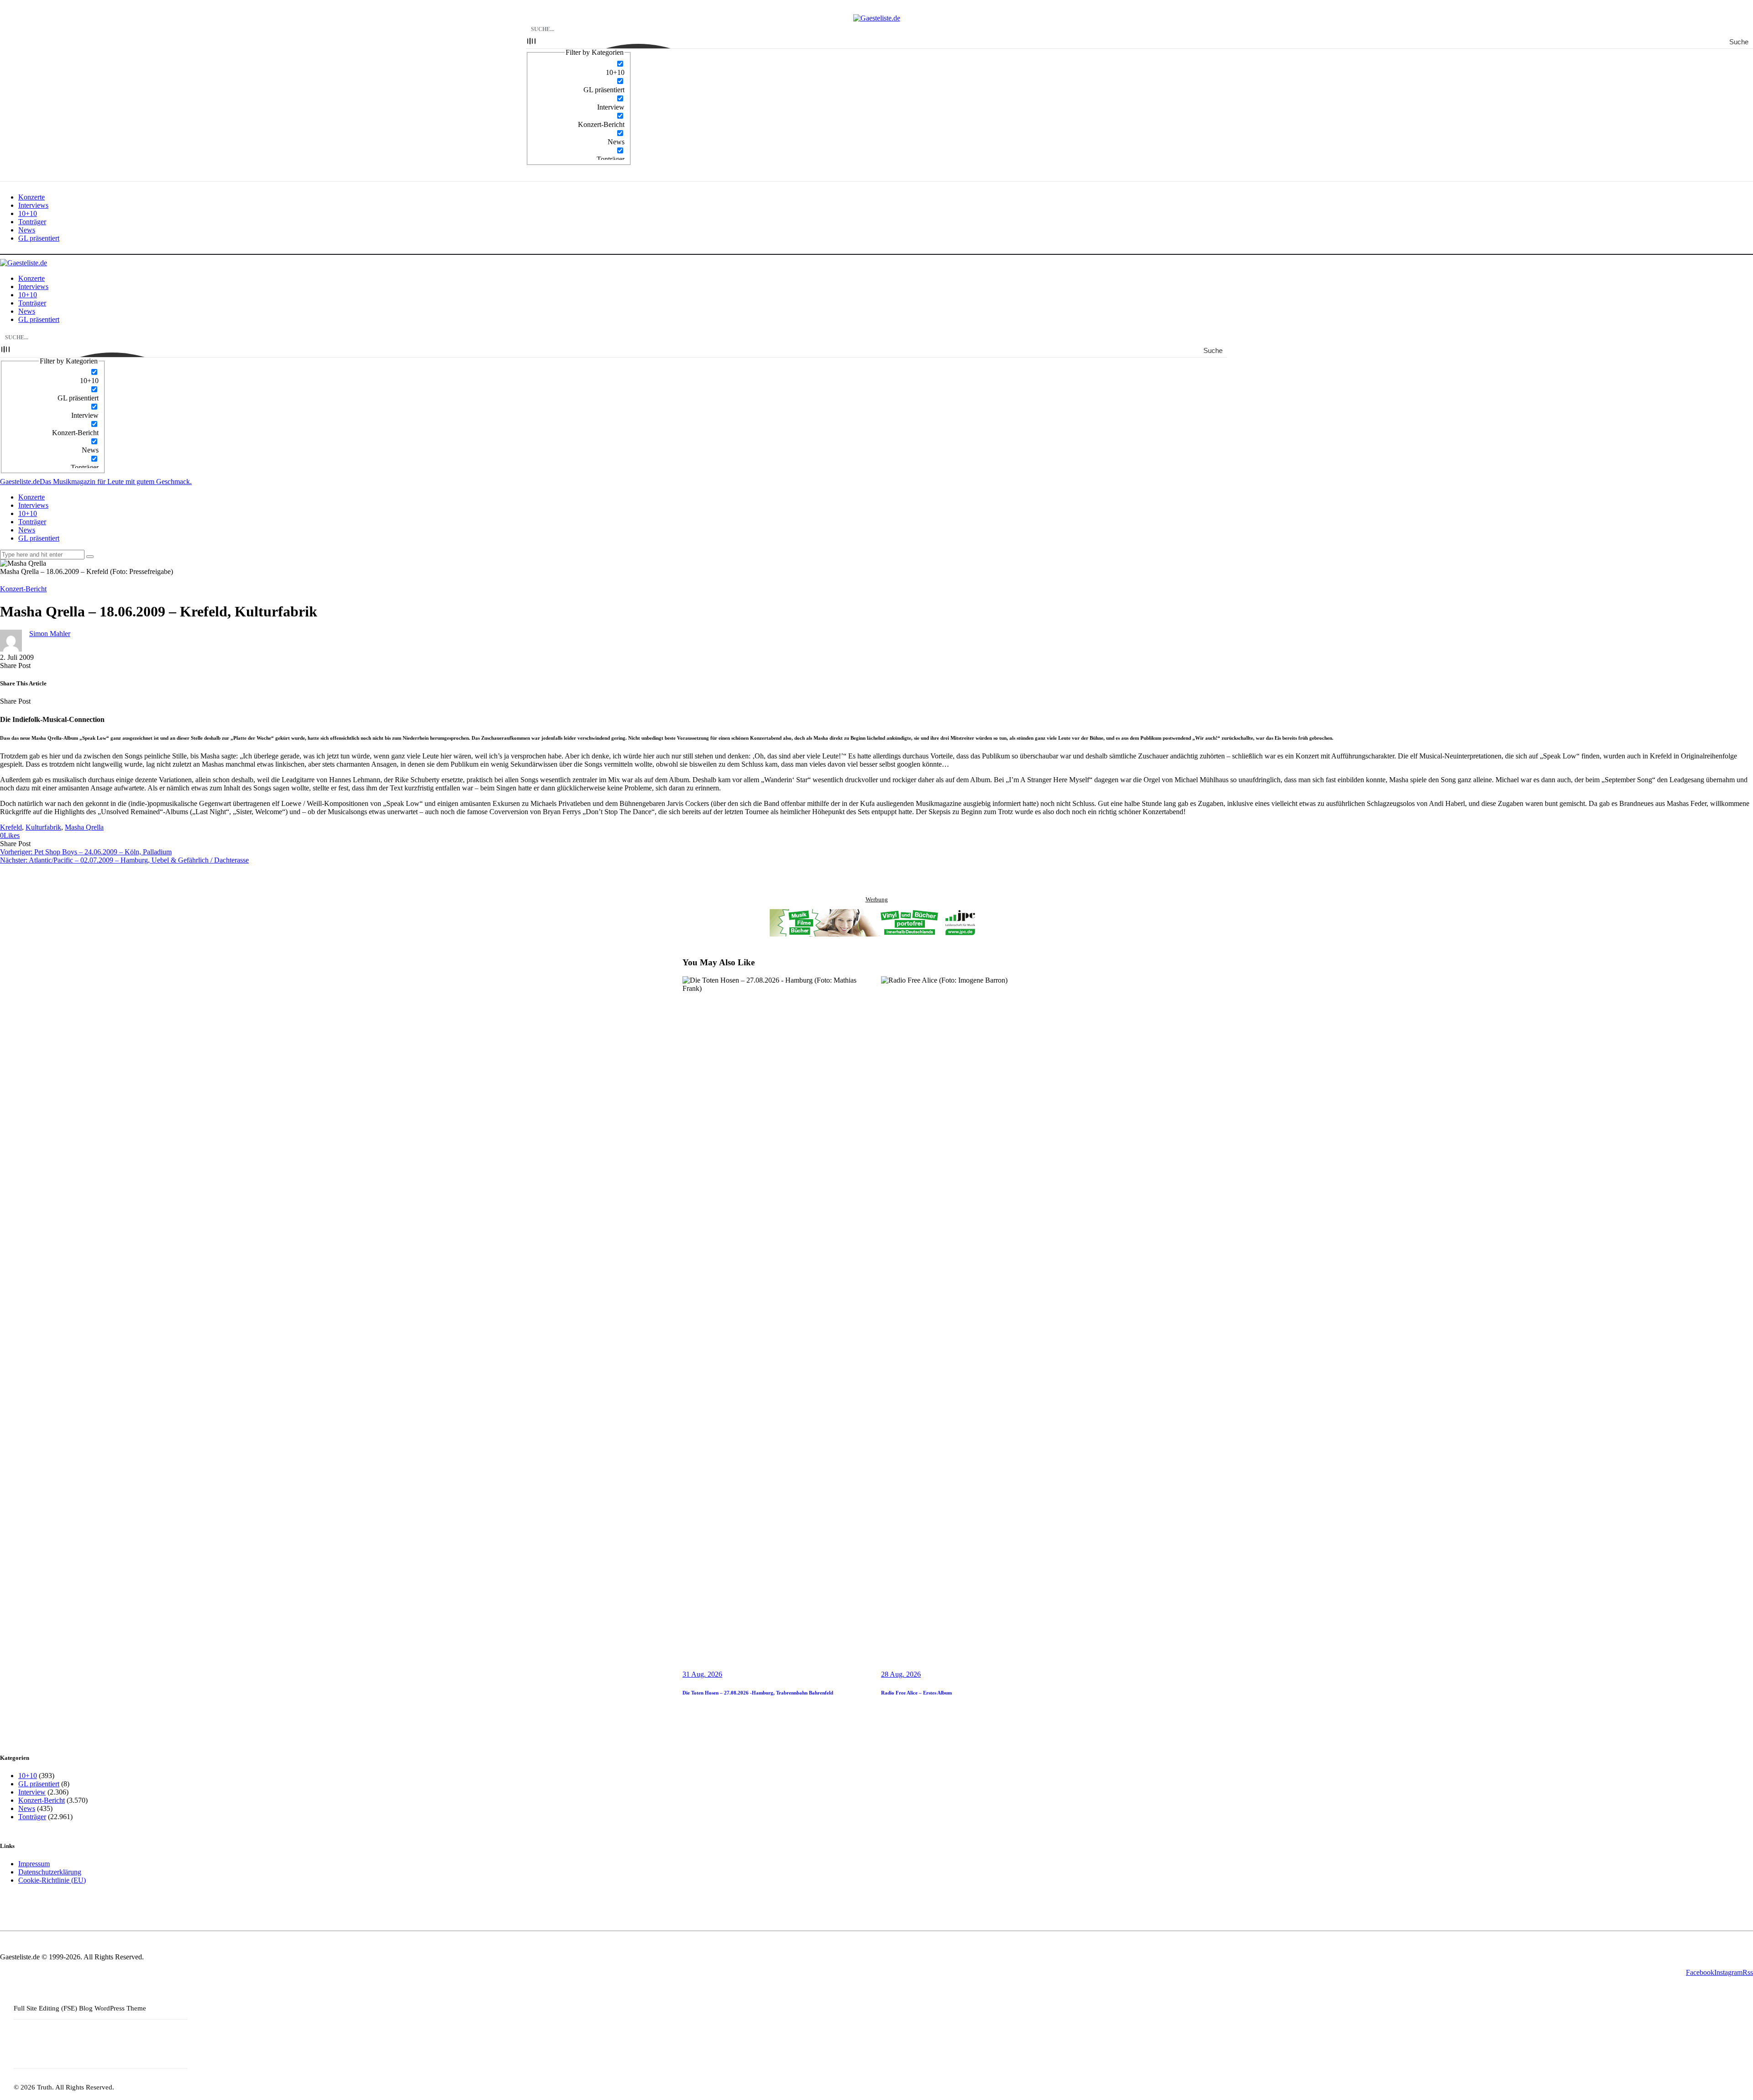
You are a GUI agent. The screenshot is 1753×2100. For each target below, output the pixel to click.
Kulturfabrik (43, 827)
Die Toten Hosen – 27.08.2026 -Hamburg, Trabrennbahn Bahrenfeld (758, 1693)
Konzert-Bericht (23, 589)
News (27, 1808)
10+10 (28, 1776)
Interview (32, 1792)
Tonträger (32, 1817)
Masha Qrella (84, 827)
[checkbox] (579, 68)
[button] (10, 835)
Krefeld (11, 827)
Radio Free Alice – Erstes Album (916, 1693)
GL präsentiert (39, 1784)
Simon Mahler (50, 634)
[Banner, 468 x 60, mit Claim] (876, 924)
